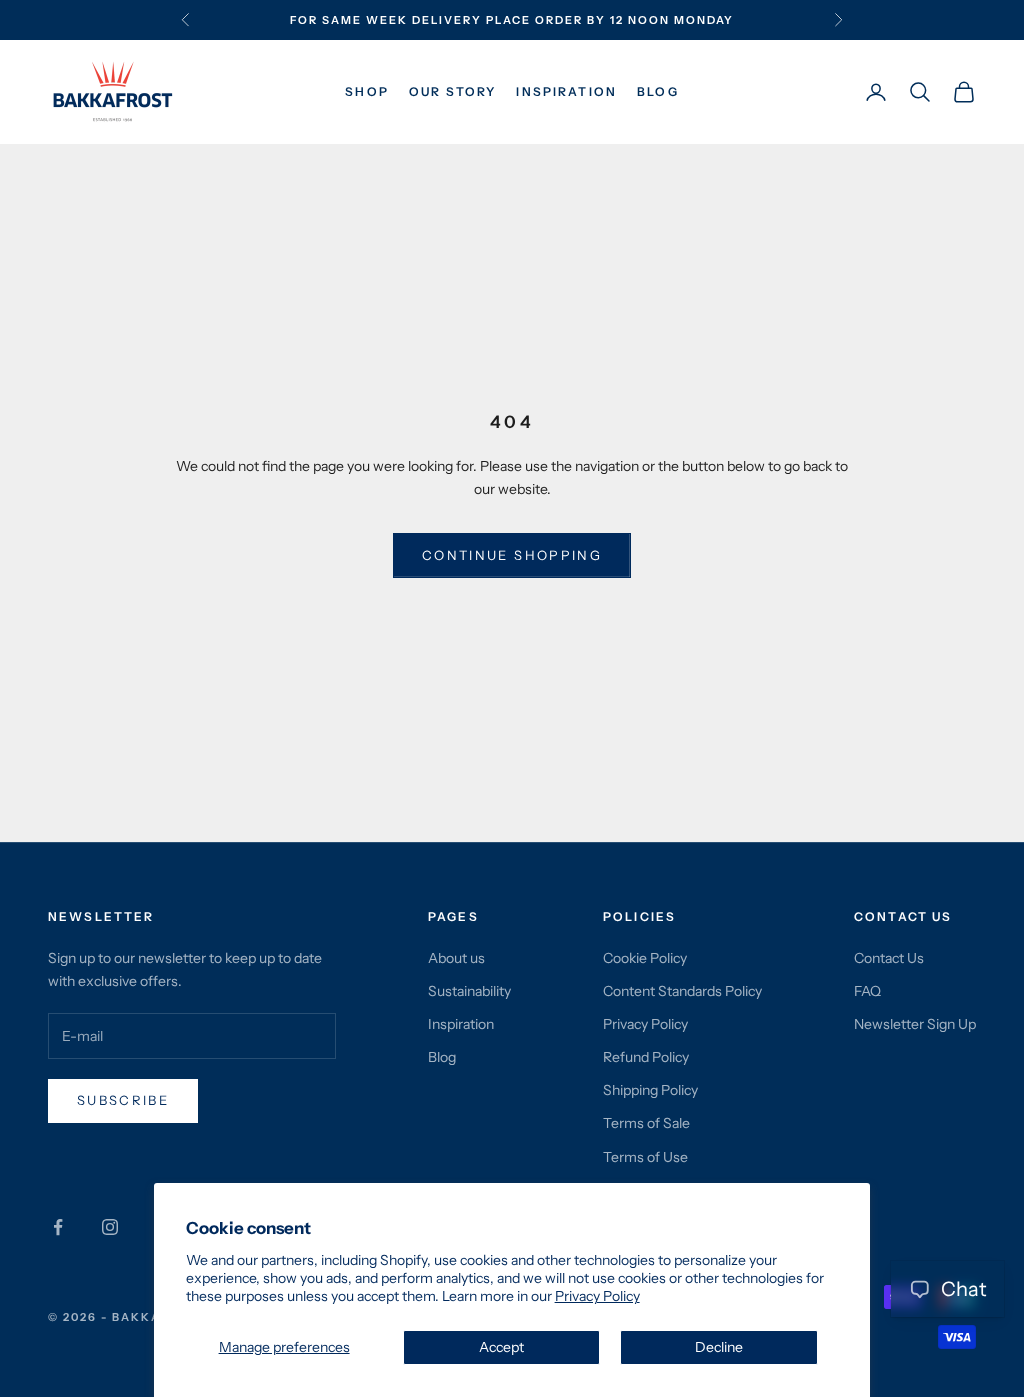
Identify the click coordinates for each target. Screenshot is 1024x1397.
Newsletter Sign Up (915, 1024)
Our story (452, 91)
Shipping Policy (650, 1090)
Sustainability (469, 991)
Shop (367, 91)
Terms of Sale (646, 1123)
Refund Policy (646, 1057)
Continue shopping (512, 555)
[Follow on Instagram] (110, 1227)
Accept (501, 1347)
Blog (658, 91)
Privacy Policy (597, 1296)
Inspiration (566, 91)
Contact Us (889, 958)
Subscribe (123, 1100)
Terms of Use (645, 1157)
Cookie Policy (645, 958)
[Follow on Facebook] (58, 1227)
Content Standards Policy (682, 991)
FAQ (867, 991)
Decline (719, 1347)
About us (456, 958)
